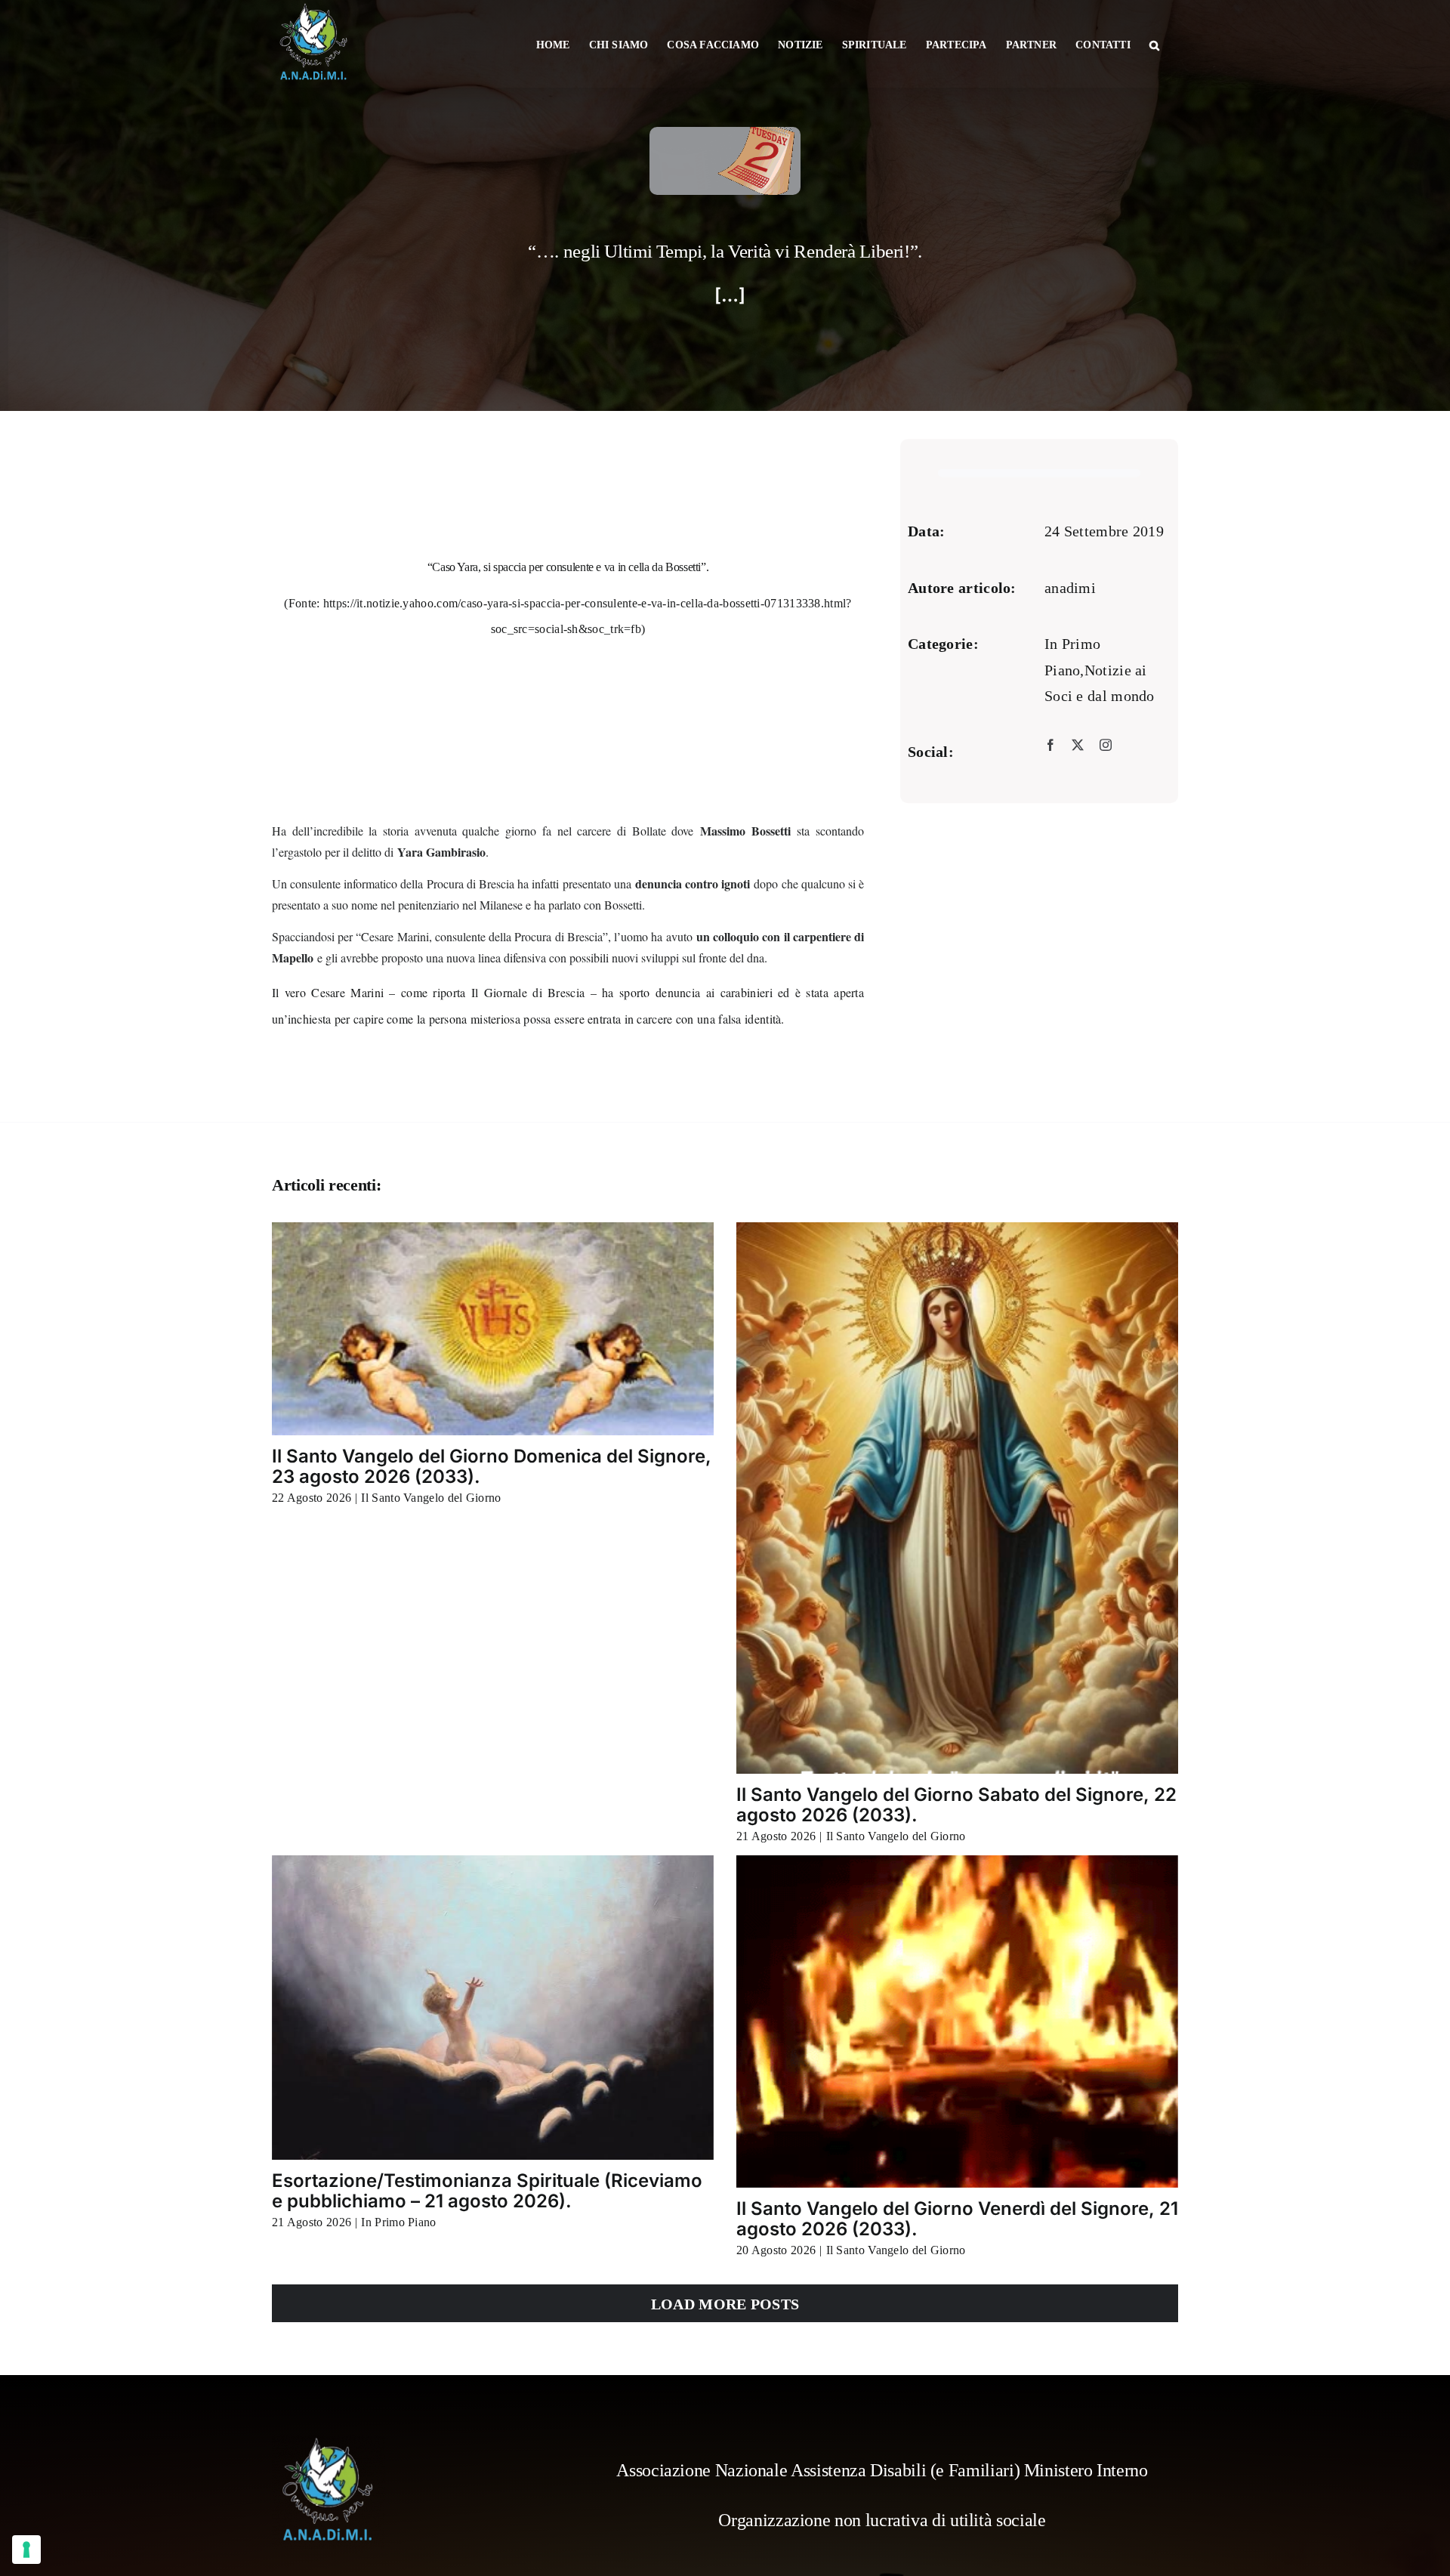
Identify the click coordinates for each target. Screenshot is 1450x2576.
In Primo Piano (398, 2222)
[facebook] (1050, 746)
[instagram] (1106, 746)
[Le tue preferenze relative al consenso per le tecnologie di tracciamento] (26, 2550)
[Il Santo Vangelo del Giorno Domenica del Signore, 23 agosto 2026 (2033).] (493, 1329)
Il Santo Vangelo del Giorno (431, 1498)
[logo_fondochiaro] (329, 2443)
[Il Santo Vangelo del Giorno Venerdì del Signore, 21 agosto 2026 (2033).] (957, 2022)
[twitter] (1078, 746)
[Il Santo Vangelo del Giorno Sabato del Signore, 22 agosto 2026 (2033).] (957, 1498)
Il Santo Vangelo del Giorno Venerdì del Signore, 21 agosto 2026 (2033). (957, 2218)
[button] (1154, 44)
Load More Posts (725, 2304)
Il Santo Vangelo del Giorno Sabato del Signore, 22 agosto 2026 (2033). (956, 1804)
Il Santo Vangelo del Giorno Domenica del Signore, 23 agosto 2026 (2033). (492, 1466)
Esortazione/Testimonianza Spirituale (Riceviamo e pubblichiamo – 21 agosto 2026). (487, 2190)
